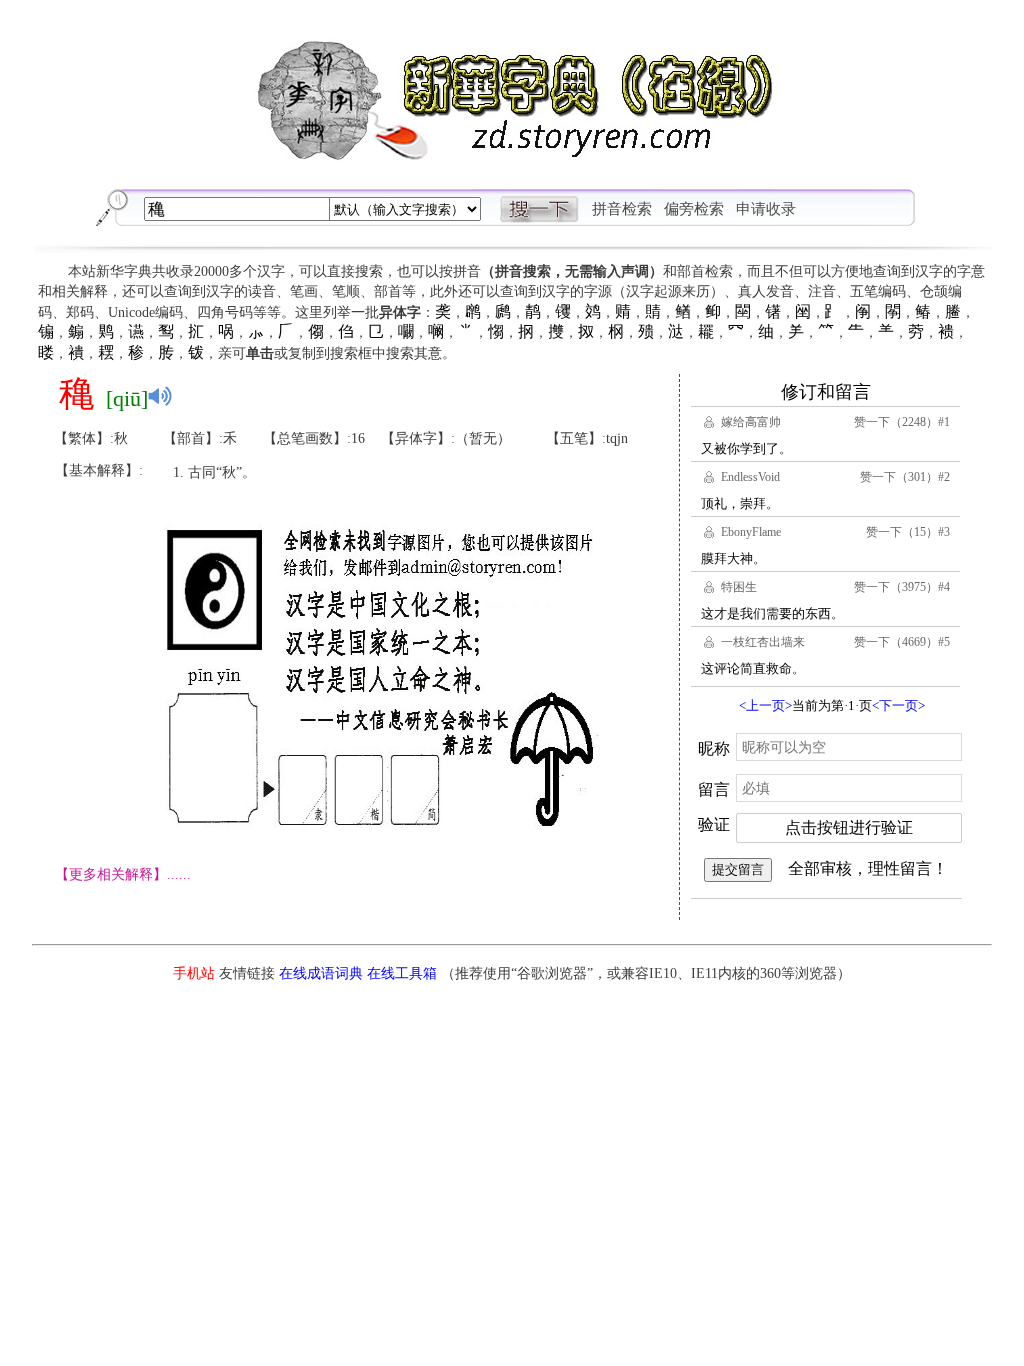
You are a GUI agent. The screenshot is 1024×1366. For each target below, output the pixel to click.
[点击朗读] (160, 396)
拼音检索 (622, 209)
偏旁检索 (694, 209)
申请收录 (766, 209)
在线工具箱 (402, 973)
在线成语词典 (321, 973)
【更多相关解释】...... (123, 874)
